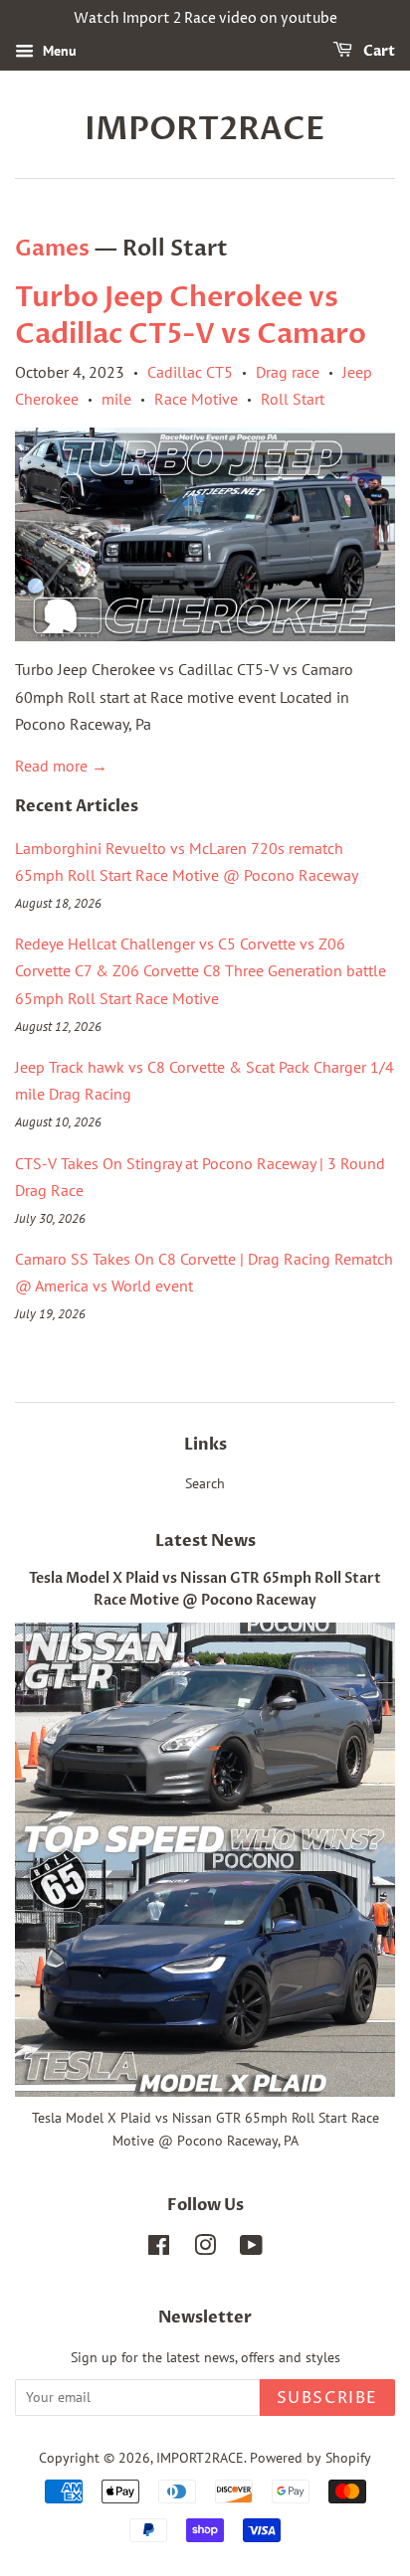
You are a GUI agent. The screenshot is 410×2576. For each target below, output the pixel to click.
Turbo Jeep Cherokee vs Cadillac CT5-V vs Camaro (191, 315)
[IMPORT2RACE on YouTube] (251, 2249)
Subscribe (327, 2398)
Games (52, 249)
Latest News (205, 1541)
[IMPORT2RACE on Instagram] (205, 2249)
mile (116, 399)
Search (205, 1483)
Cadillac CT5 (190, 372)
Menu (58, 51)
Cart (378, 51)
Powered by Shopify (310, 2458)
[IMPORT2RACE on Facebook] (159, 2249)
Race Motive (196, 399)
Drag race (288, 372)
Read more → (61, 766)
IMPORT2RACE (205, 129)
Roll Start (293, 399)
